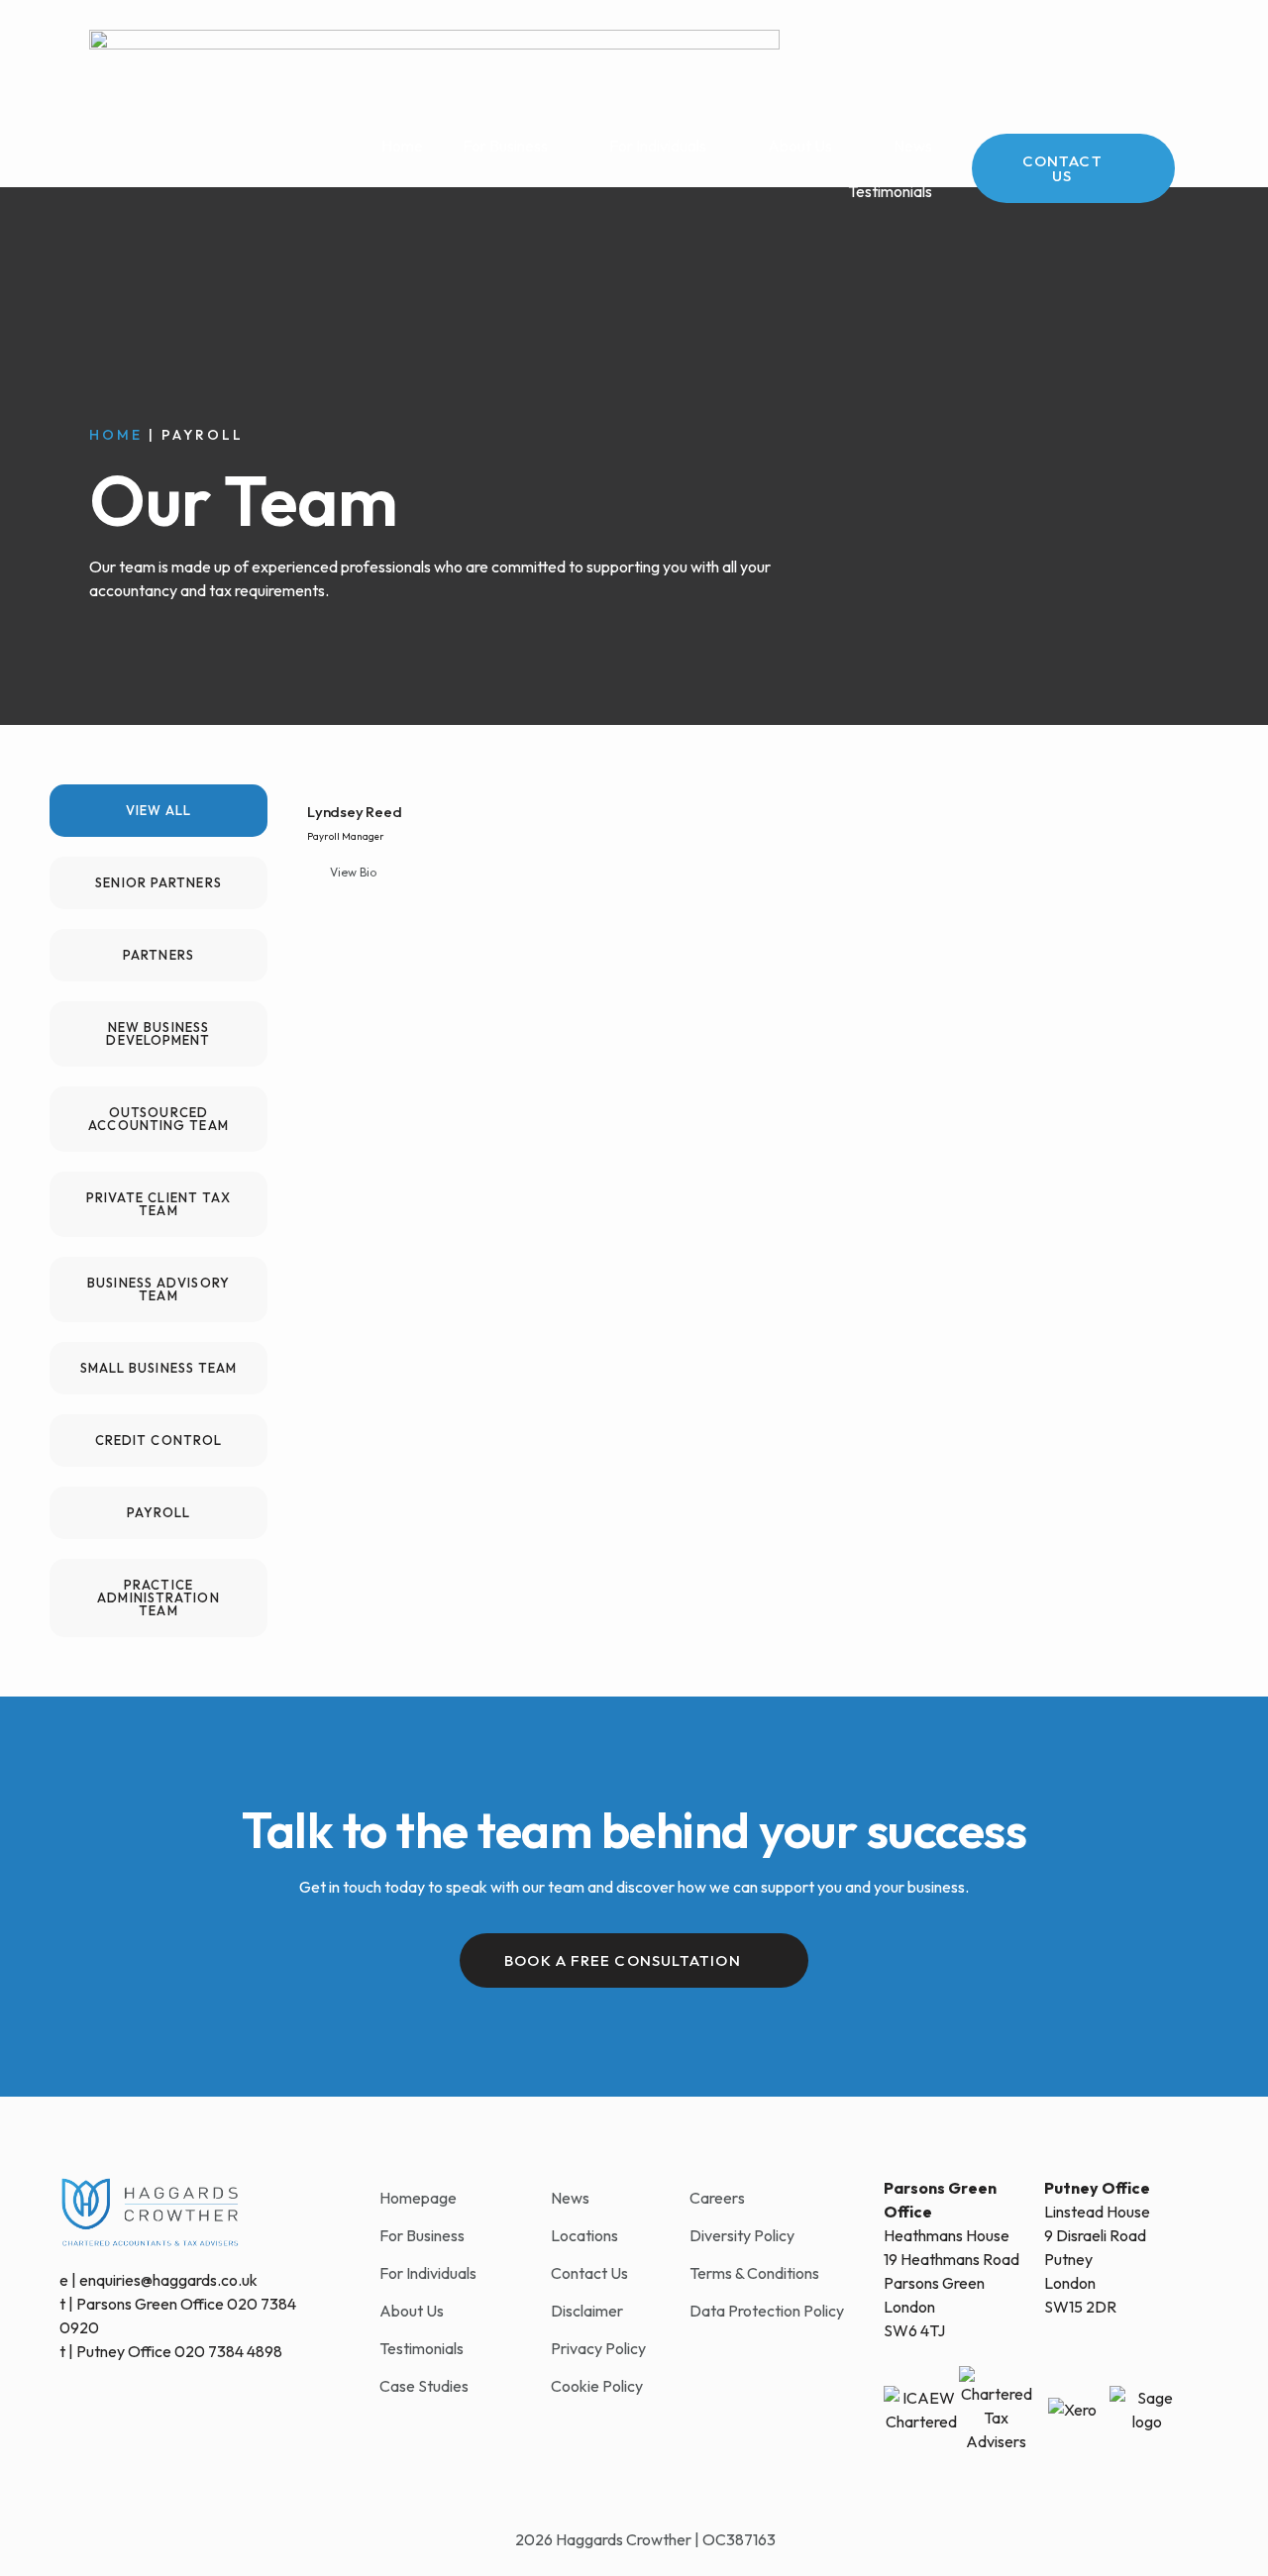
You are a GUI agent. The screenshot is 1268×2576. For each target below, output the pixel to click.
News (913, 146)
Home (402, 146)
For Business (505, 146)
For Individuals (658, 146)
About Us (800, 146)
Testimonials (890, 191)
